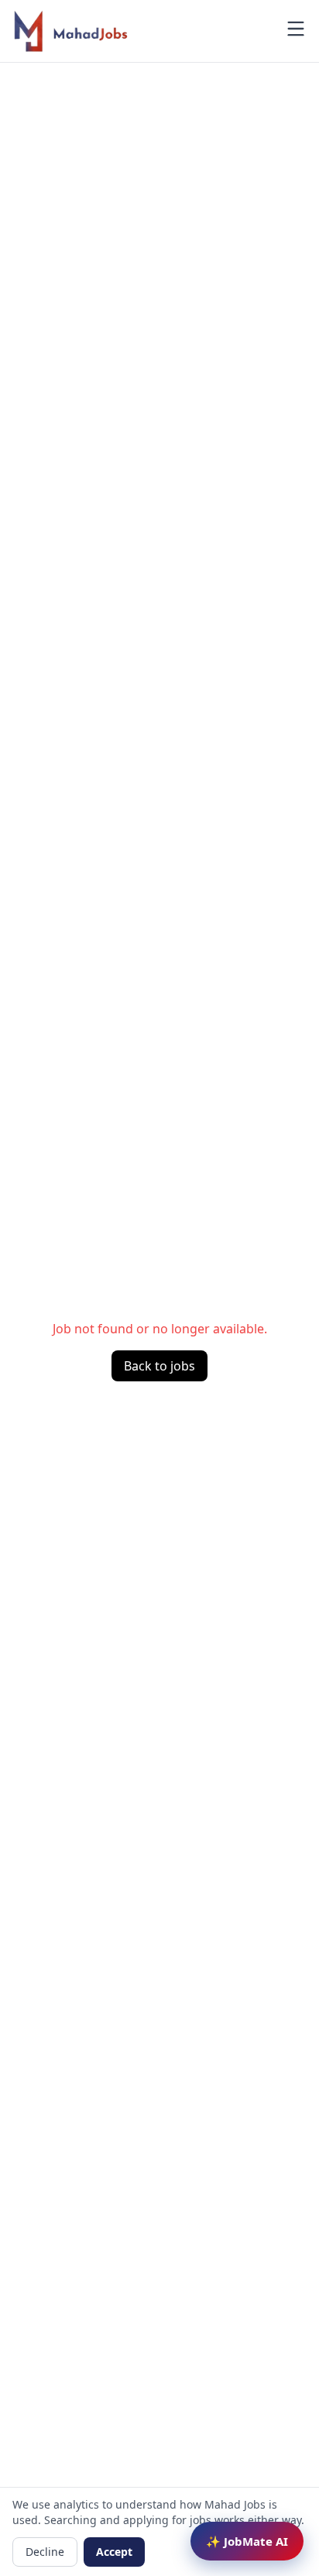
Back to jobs (159, 1366)
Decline (45, 2552)
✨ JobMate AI (247, 2541)
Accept (114, 2552)
